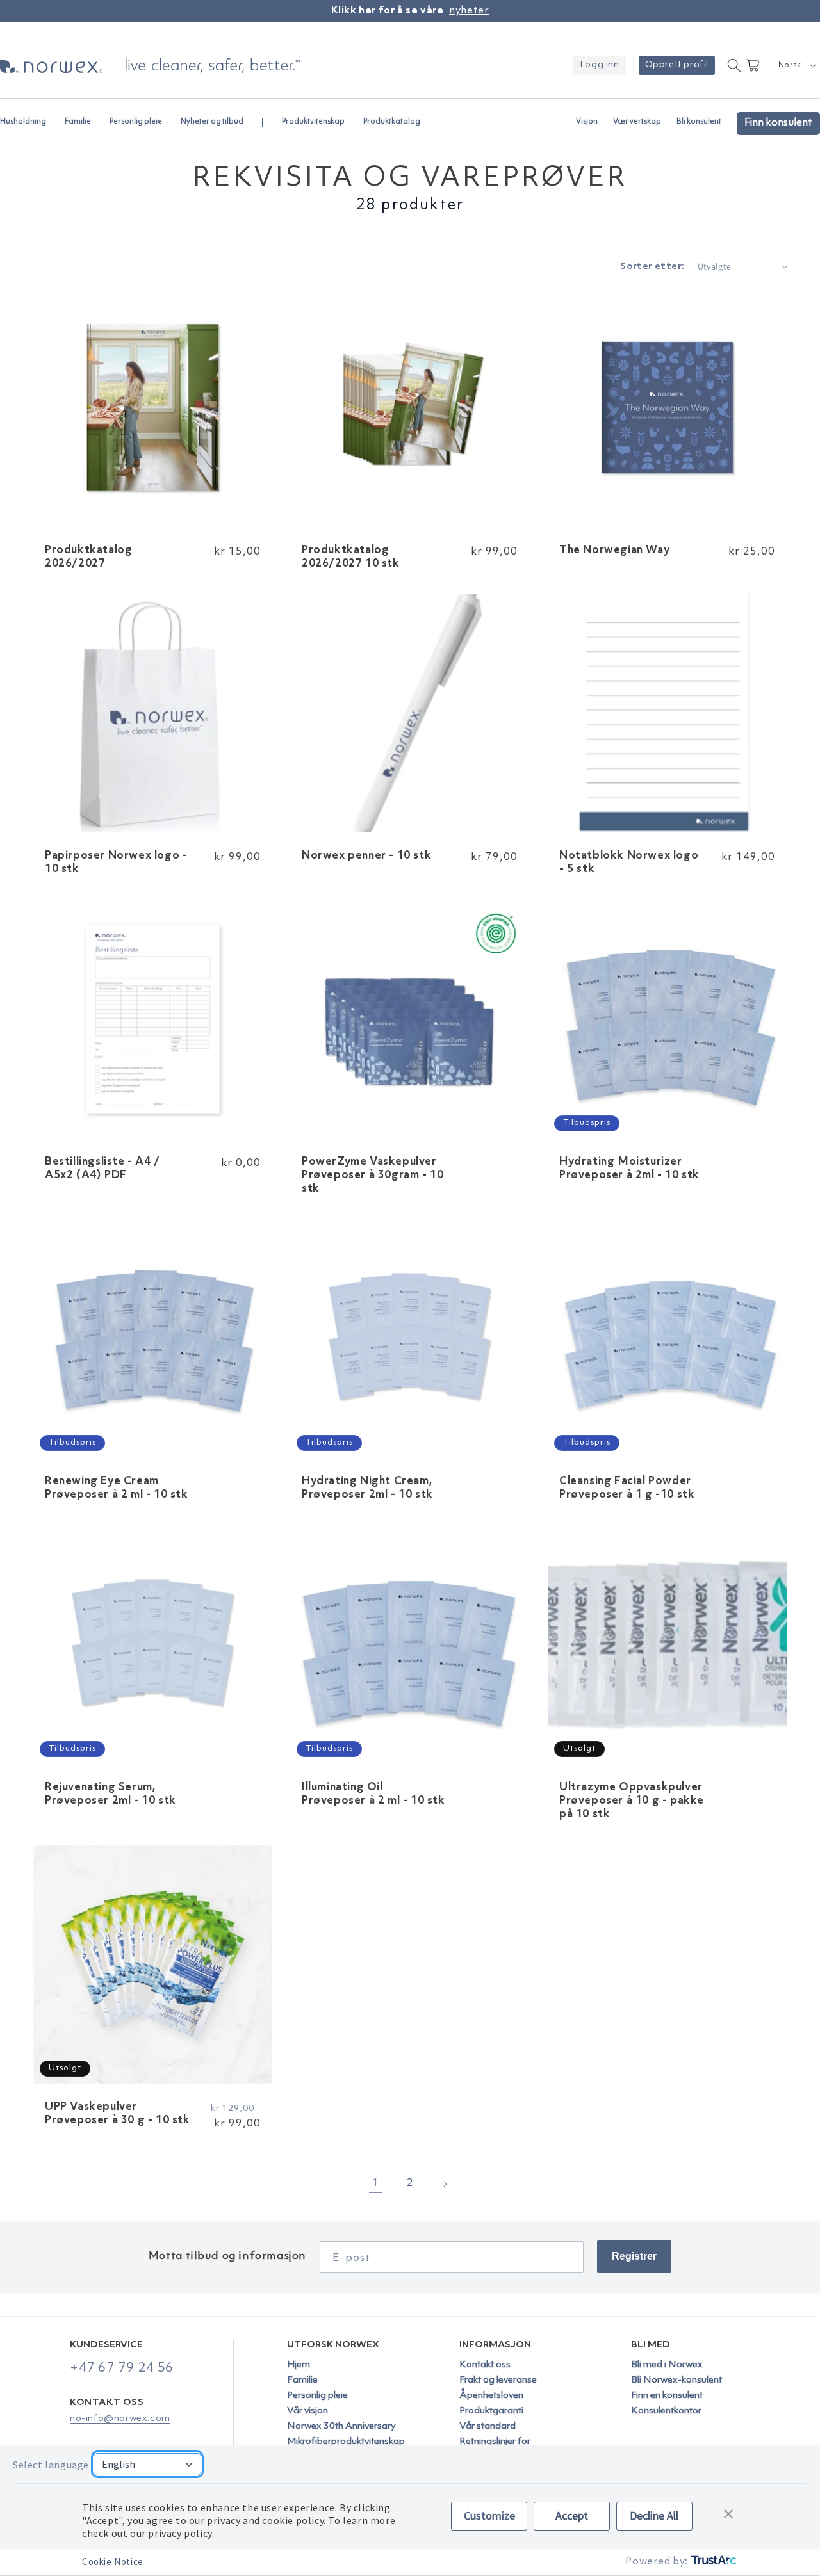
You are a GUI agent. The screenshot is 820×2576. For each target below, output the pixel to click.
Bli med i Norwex (667, 2365)
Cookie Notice (113, 2562)
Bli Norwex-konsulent (676, 2380)
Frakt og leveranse (498, 2380)
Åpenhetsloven (491, 2396)
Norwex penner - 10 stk (366, 856)
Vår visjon (307, 2411)
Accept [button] (572, 2515)
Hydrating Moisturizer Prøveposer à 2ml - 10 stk (629, 1169)
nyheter (469, 11)
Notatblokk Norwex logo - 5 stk (629, 863)
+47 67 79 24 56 (122, 2368)
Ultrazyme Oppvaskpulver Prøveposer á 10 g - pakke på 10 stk (632, 1801)
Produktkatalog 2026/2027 (88, 557)
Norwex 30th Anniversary (341, 2426)
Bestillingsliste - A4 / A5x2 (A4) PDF (102, 1169)
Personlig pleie (317, 2396)
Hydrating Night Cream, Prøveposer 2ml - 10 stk (367, 1488)
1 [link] (376, 2183)
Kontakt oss (485, 2365)
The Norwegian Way (614, 550)
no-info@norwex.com (120, 2419)
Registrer (634, 2256)
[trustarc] (713, 2562)
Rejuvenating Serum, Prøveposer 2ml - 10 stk (111, 1794)
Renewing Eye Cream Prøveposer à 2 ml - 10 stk (117, 1488)
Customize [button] (489, 2515)
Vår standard (488, 2426)
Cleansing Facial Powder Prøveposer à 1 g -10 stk (627, 1488)
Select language (51, 2465)
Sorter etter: (652, 267)
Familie (302, 2380)
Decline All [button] (654, 2515)
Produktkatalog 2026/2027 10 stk (351, 557)
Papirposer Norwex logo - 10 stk (116, 863)
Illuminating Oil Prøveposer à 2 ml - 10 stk (373, 1794)
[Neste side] (445, 2184)
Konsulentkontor (666, 2411)
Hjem (299, 2365)
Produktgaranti (491, 2411)
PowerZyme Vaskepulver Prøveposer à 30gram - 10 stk (373, 1176)
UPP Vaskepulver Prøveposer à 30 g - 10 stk (118, 2114)
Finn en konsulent (667, 2396)
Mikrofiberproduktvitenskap (346, 2442)
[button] (29, 116)
